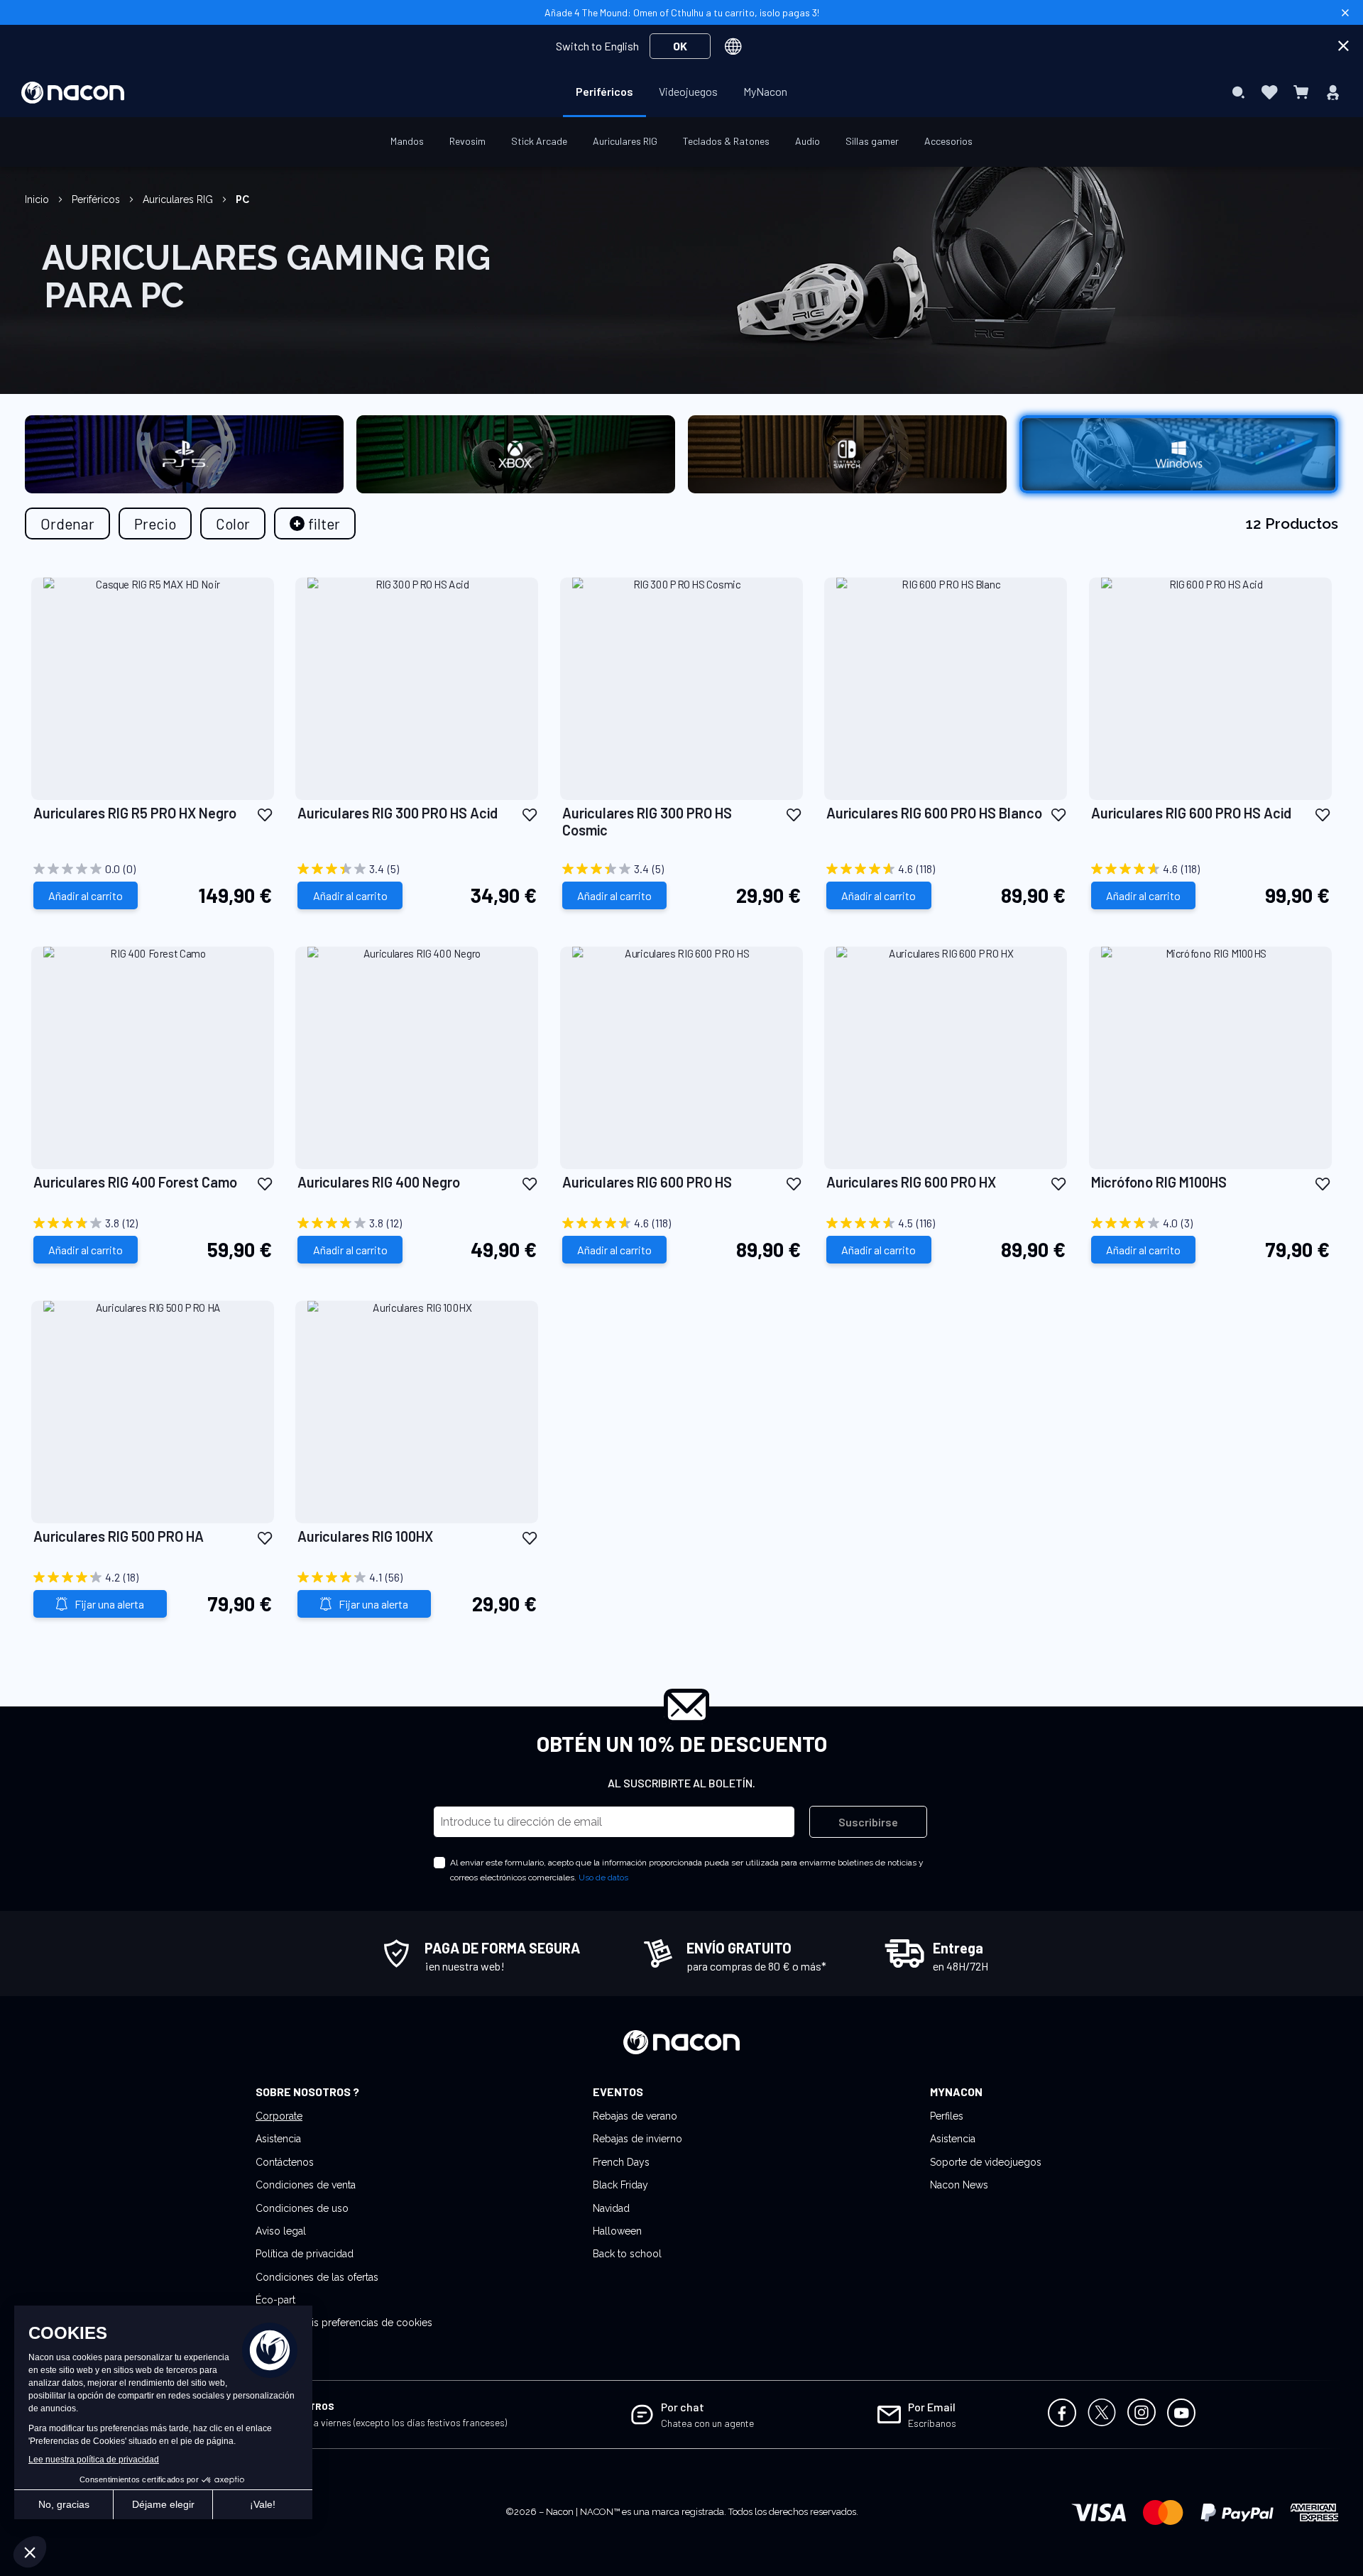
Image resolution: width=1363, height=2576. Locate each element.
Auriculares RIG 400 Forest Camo (135, 1182)
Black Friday (620, 2185)
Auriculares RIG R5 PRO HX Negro (135, 813)
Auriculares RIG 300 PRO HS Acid (398, 813)
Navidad (611, 2208)
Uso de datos (603, 1878)
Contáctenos (285, 2162)
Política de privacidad (305, 2254)
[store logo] (73, 93)
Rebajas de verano (635, 2116)
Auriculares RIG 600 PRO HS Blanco (934, 813)
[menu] (681, 92)
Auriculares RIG (179, 199)
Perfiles (947, 2116)
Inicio (38, 199)
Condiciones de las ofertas (317, 2277)
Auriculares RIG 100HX (365, 1536)
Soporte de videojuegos (986, 2162)
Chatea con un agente (707, 2423)
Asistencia (278, 2139)
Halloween (617, 2231)
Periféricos (97, 199)
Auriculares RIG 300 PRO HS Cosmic (647, 821)
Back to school (627, 2254)
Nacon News (959, 2185)
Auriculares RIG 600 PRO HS (647, 1182)
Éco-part (275, 2300)
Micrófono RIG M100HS (1159, 1182)
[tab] (315, 524)
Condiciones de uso (302, 2208)
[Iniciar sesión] (1333, 92)
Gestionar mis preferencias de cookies (344, 2323)
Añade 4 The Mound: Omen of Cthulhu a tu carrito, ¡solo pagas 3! (682, 12)
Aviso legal (281, 2231)
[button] (265, 814)
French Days (621, 2162)
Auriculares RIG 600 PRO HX (911, 1182)
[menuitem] (604, 92)
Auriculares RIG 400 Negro (379, 1182)
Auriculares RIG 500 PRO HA (119, 1536)
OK (680, 46)
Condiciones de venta (306, 2185)
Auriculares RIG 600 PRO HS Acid (1191, 813)
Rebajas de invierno (637, 2139)
